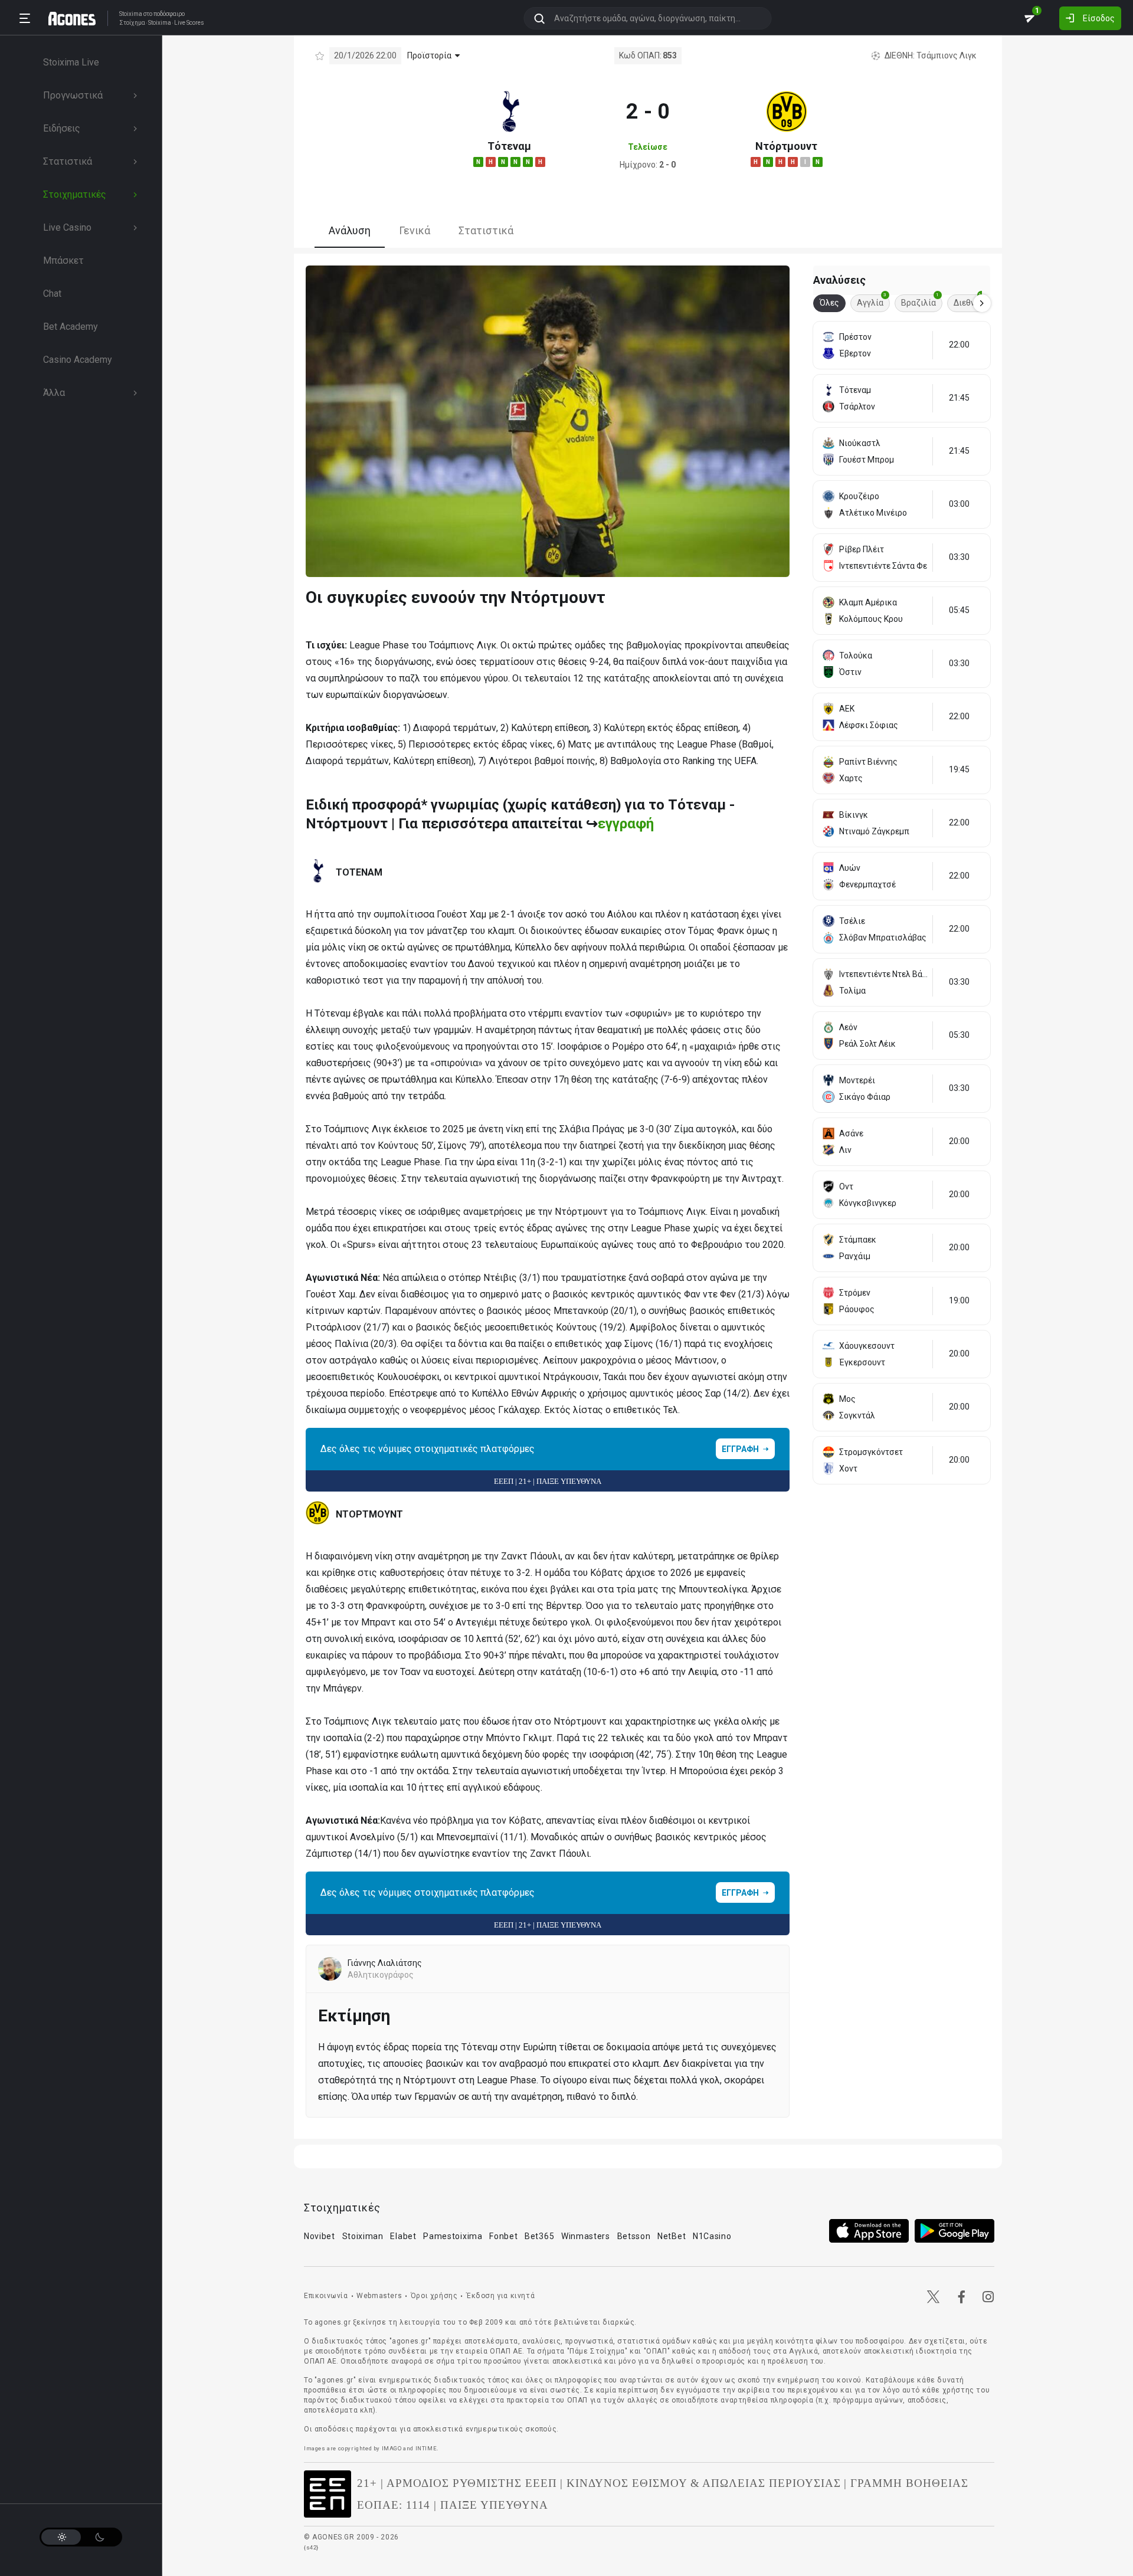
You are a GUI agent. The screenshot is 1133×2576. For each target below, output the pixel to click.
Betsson (634, 2236)
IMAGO (392, 2448)
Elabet (403, 2236)
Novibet (320, 2236)
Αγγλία (872, 301)
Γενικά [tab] (415, 230)
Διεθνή (969, 301)
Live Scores (189, 23)
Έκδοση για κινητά (500, 2296)
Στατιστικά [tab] (486, 230)
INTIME (426, 2448)
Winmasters (586, 2236)
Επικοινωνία (326, 2296)
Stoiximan (363, 2236)
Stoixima (131, 14)
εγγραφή (626, 824)
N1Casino (712, 2236)
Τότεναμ (509, 146)
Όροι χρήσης (434, 2296)
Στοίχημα (132, 23)
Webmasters (379, 2296)
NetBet (672, 2236)
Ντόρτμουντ (786, 146)
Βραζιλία (920, 301)
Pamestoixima (453, 2236)
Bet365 (539, 2236)
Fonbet (503, 2236)
